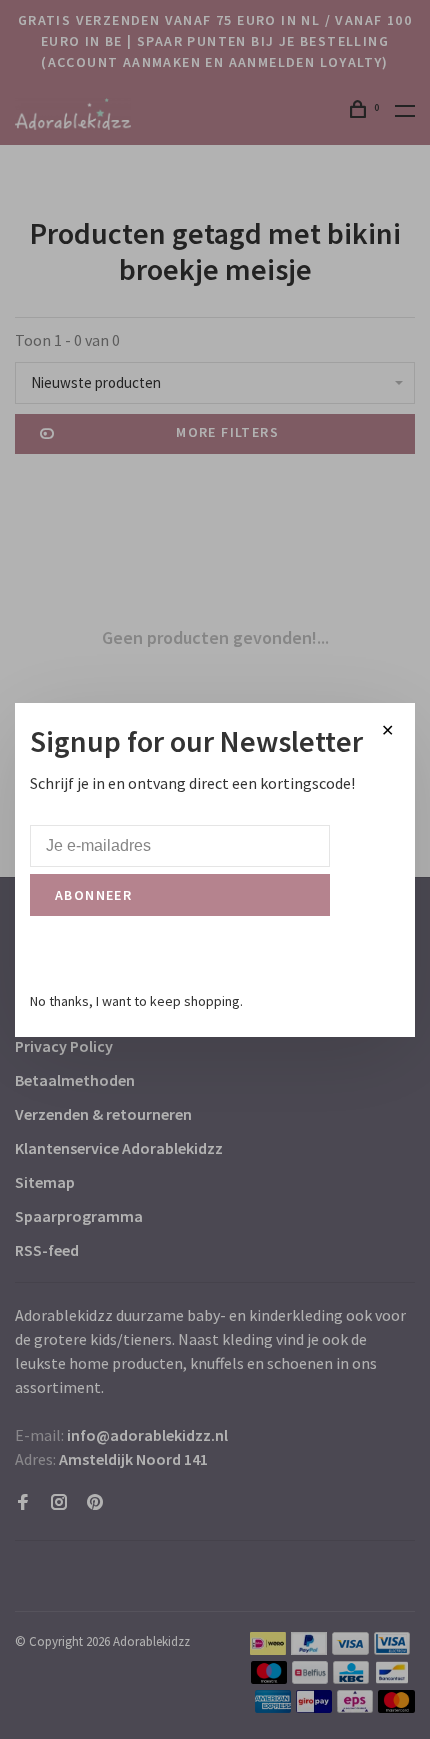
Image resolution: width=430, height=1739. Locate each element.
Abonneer (93, 895)
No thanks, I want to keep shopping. (136, 1001)
